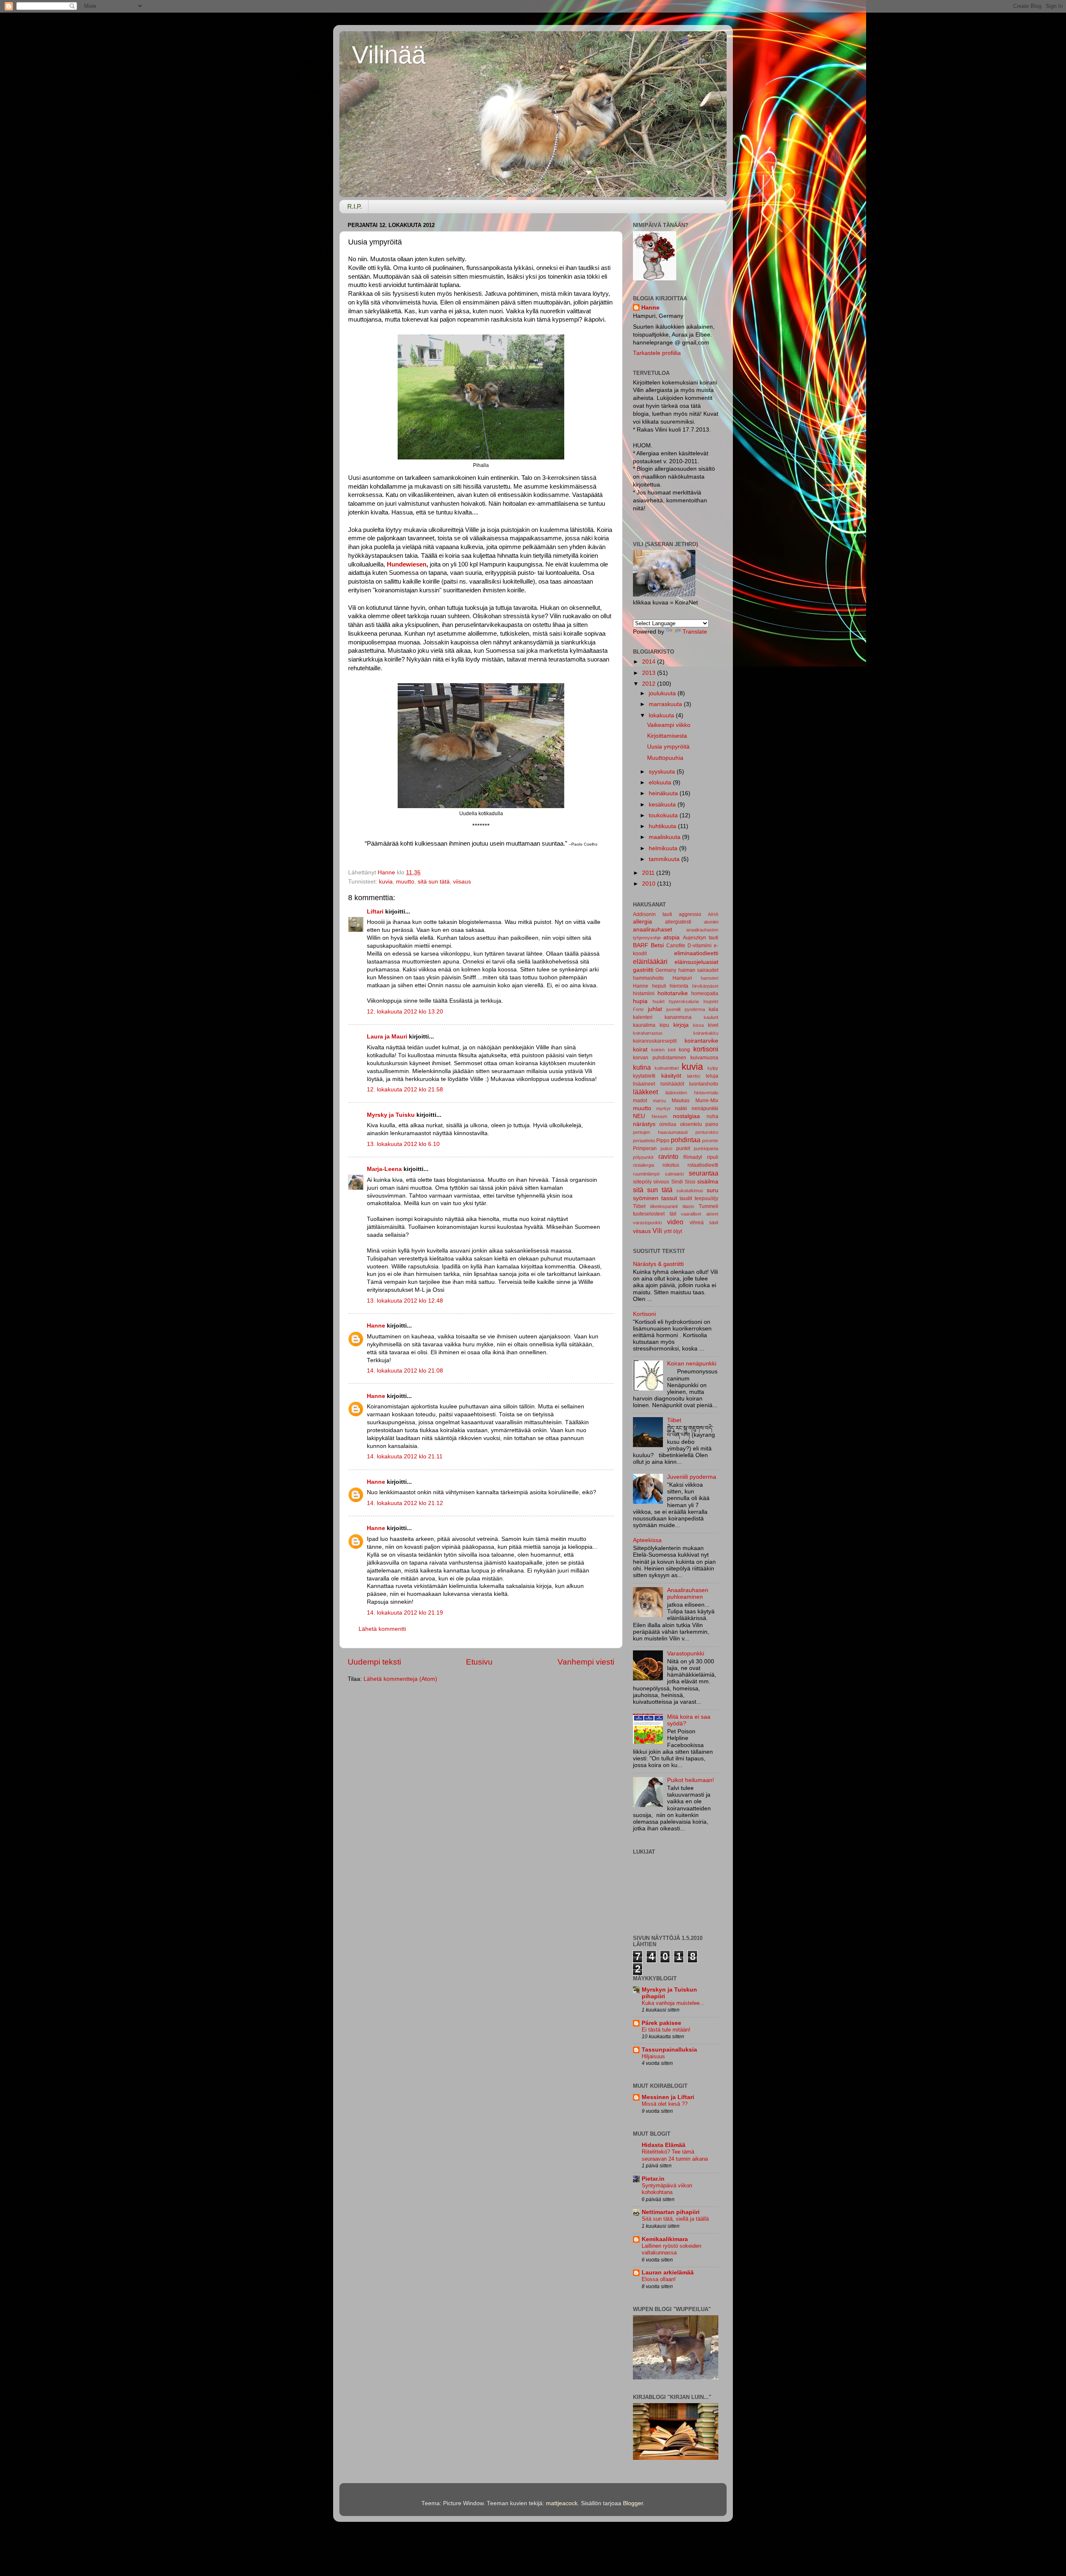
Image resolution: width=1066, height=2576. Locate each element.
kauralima (644, 1025)
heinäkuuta (664, 793)
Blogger (633, 2503)
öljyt (677, 1231)
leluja (712, 1076)
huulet (659, 1001)
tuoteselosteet (649, 1214)
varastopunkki (647, 1223)
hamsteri (710, 978)
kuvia (386, 882)
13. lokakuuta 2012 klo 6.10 (403, 1144)
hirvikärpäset (705, 986)
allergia (643, 922)
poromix (710, 1141)
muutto (405, 882)
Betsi (657, 945)
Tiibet (639, 1206)
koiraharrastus (648, 1033)
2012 (650, 684)
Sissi (690, 1182)
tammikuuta (665, 859)
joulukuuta (663, 693)
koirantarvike (701, 1041)
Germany (666, 970)
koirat (640, 1050)
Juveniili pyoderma (692, 1477)
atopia (671, 937)
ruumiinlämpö (646, 1174)
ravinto (668, 1156)
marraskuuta (666, 704)
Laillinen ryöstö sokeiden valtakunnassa (671, 2249)
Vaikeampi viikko (669, 725)
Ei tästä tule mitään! (666, 2030)
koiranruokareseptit (655, 1041)
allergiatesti (678, 922)
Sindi (677, 1182)
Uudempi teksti (374, 1662)
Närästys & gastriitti (658, 1264)
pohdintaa (686, 1140)
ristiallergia (644, 1165)
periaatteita (644, 1141)
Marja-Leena (384, 1169)
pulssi (666, 1148)
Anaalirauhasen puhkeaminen (688, 1594)
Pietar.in (653, 2179)
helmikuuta (664, 848)
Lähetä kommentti (382, 1629)
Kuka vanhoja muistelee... (673, 2003)
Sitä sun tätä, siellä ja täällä (675, 2219)
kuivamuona (704, 1058)
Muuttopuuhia (665, 758)
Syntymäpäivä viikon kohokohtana (667, 2189)
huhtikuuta (663, 826)
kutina (642, 1067)
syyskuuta (663, 772)
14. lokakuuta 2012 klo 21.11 (405, 1456)
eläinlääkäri (650, 961)
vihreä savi (704, 1223)
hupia (640, 1001)
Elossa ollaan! (659, 2279)
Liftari (375, 912)
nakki (681, 1108)
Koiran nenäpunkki (692, 1364)
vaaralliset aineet (700, 1214)
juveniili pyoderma (686, 1009)
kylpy (713, 1068)
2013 (650, 673)
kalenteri (643, 1017)
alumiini (711, 922)
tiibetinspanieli (664, 1206)
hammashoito (648, 978)
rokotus (671, 1165)
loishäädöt (672, 1084)
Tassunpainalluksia (669, 2050)
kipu (664, 1025)
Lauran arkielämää (668, 2273)
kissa (698, 1025)
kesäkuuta (663, 805)
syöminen (646, 1198)
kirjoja (681, 1025)
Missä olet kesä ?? (665, 2104)
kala (714, 1009)
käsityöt (671, 1076)
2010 (650, 884)
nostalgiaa (686, 1116)
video (675, 1222)
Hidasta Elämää (664, 2145)
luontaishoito (704, 1084)
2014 (650, 662)
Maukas (681, 1101)
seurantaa (704, 1173)
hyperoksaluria (684, 1001)
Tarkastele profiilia (657, 353)
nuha (712, 1116)
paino (712, 1124)
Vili (657, 1231)
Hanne (376, 1326)
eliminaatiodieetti (696, 953)
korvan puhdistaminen (660, 1058)
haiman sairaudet (698, 970)
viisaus (462, 882)
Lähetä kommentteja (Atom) (400, 1679)
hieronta (679, 986)
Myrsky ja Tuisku (391, 1115)
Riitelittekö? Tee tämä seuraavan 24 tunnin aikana (675, 2155)
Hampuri (682, 978)
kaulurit (711, 1017)
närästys (644, 1124)
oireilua (668, 1124)
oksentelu (691, 1124)
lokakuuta (662, 715)
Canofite (676, 946)
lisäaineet (644, 1084)
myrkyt (663, 1108)
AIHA (713, 914)
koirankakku (706, 1033)
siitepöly (642, 1182)
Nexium (659, 1116)
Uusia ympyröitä (668, 747)
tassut (669, 1198)
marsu (659, 1101)
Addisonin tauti (653, 914)
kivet (713, 1025)
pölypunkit (643, 1157)
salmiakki (674, 1174)
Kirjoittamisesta (667, 736)
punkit (683, 1148)
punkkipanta (706, 1148)
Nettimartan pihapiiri (671, 2212)
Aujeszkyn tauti (701, 938)
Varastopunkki (686, 1654)
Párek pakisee (661, 2023)
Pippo (663, 1141)
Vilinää (389, 55)
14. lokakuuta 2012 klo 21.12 (405, 1503)
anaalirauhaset (653, 930)
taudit (686, 1198)
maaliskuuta (665, 837)
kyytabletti (644, 1076)
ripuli (713, 1157)
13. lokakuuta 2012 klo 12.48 (405, 1301)
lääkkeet (645, 1092)
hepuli (659, 986)
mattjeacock (562, 2503)
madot (640, 1101)
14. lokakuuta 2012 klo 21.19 (405, 1613)
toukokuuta (664, 815)
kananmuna (678, 1017)
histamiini (644, 993)
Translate (695, 632)
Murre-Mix (707, 1101)
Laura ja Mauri (387, 1037)
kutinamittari (667, 1068)
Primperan (645, 1148)
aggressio (690, 914)
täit (673, 1214)
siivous (661, 1182)
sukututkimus (690, 1191)
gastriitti (643, 970)
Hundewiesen (406, 564)
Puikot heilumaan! (691, 1780)
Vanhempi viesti (586, 1662)
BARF (641, 945)
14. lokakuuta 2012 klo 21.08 (405, 1371)
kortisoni (706, 1049)
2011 (649, 873)
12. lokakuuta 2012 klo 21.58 (405, 1090)
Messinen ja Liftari (668, 2097)
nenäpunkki (705, 1108)
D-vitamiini (700, 946)
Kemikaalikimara (665, 2239)
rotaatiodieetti (703, 1165)
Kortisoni (644, 1314)
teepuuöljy (706, 1198)
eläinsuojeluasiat (696, 962)
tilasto (688, 1206)
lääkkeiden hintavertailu (692, 1093)
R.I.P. (355, 206)
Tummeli (709, 1206)
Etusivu (479, 1662)
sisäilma (708, 1182)
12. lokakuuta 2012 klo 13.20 (405, 1012)
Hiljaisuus (653, 2056)
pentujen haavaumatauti (660, 1132)
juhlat (655, 1009)
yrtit (668, 1231)
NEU (639, 1116)
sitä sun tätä (434, 882)
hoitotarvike (673, 993)
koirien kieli (663, 1050)
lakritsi (694, 1076)
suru (712, 1190)
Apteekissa (647, 1540)
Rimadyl (693, 1157)
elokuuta (661, 783)
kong (684, 1050)
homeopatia (705, 993)
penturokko (707, 1132)
